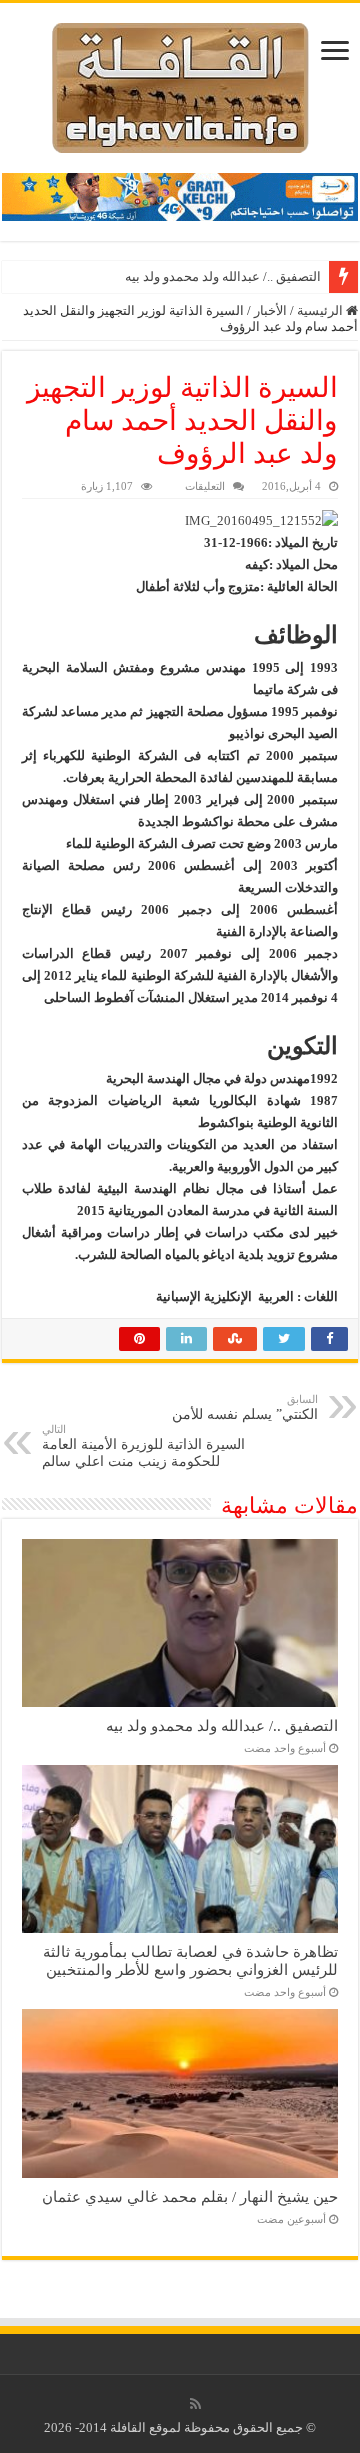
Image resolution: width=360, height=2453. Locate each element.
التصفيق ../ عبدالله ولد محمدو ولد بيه (223, 276)
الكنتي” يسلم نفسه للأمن (245, 1407)
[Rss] (195, 2404)
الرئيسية (321, 310)
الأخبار (270, 310)
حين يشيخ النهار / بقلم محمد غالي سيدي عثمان (190, 2196)
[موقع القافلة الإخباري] (180, 83)
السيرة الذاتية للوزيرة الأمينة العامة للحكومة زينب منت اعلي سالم (143, 1446)
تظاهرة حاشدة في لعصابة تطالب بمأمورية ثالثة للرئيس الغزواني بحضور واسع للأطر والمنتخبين (190, 1960)
